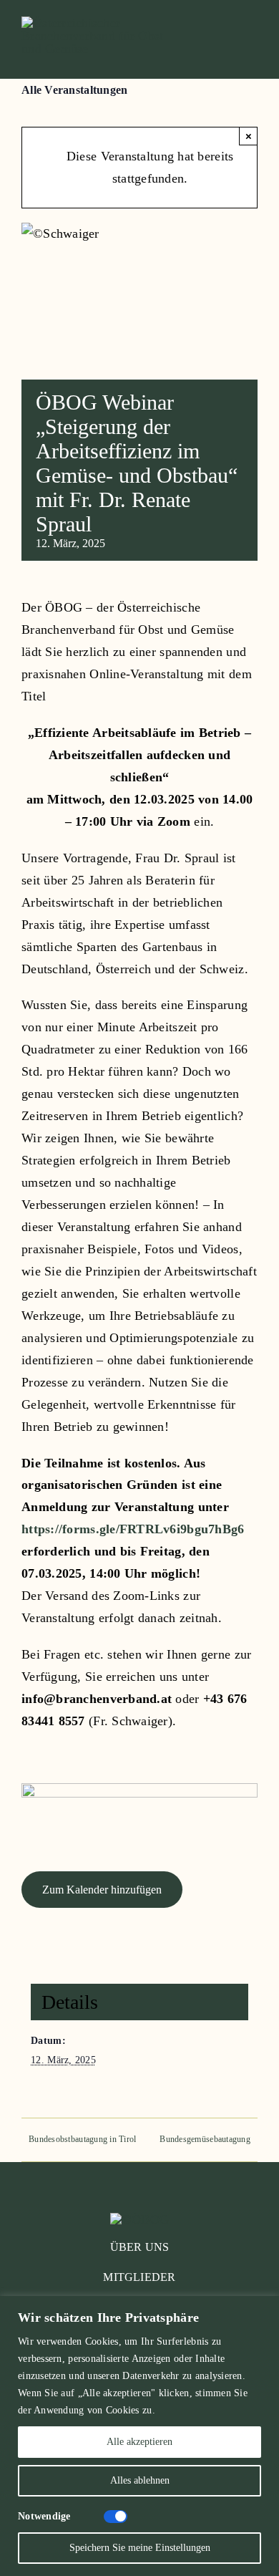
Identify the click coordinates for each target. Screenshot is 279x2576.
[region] (139, 2436)
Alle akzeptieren (139, 2442)
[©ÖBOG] (99, 23)
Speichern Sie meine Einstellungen (140, 2548)
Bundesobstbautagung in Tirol (83, 2138)
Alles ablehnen (140, 2480)
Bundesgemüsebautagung (205, 2138)
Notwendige (44, 2516)
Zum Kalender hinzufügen (102, 1890)
